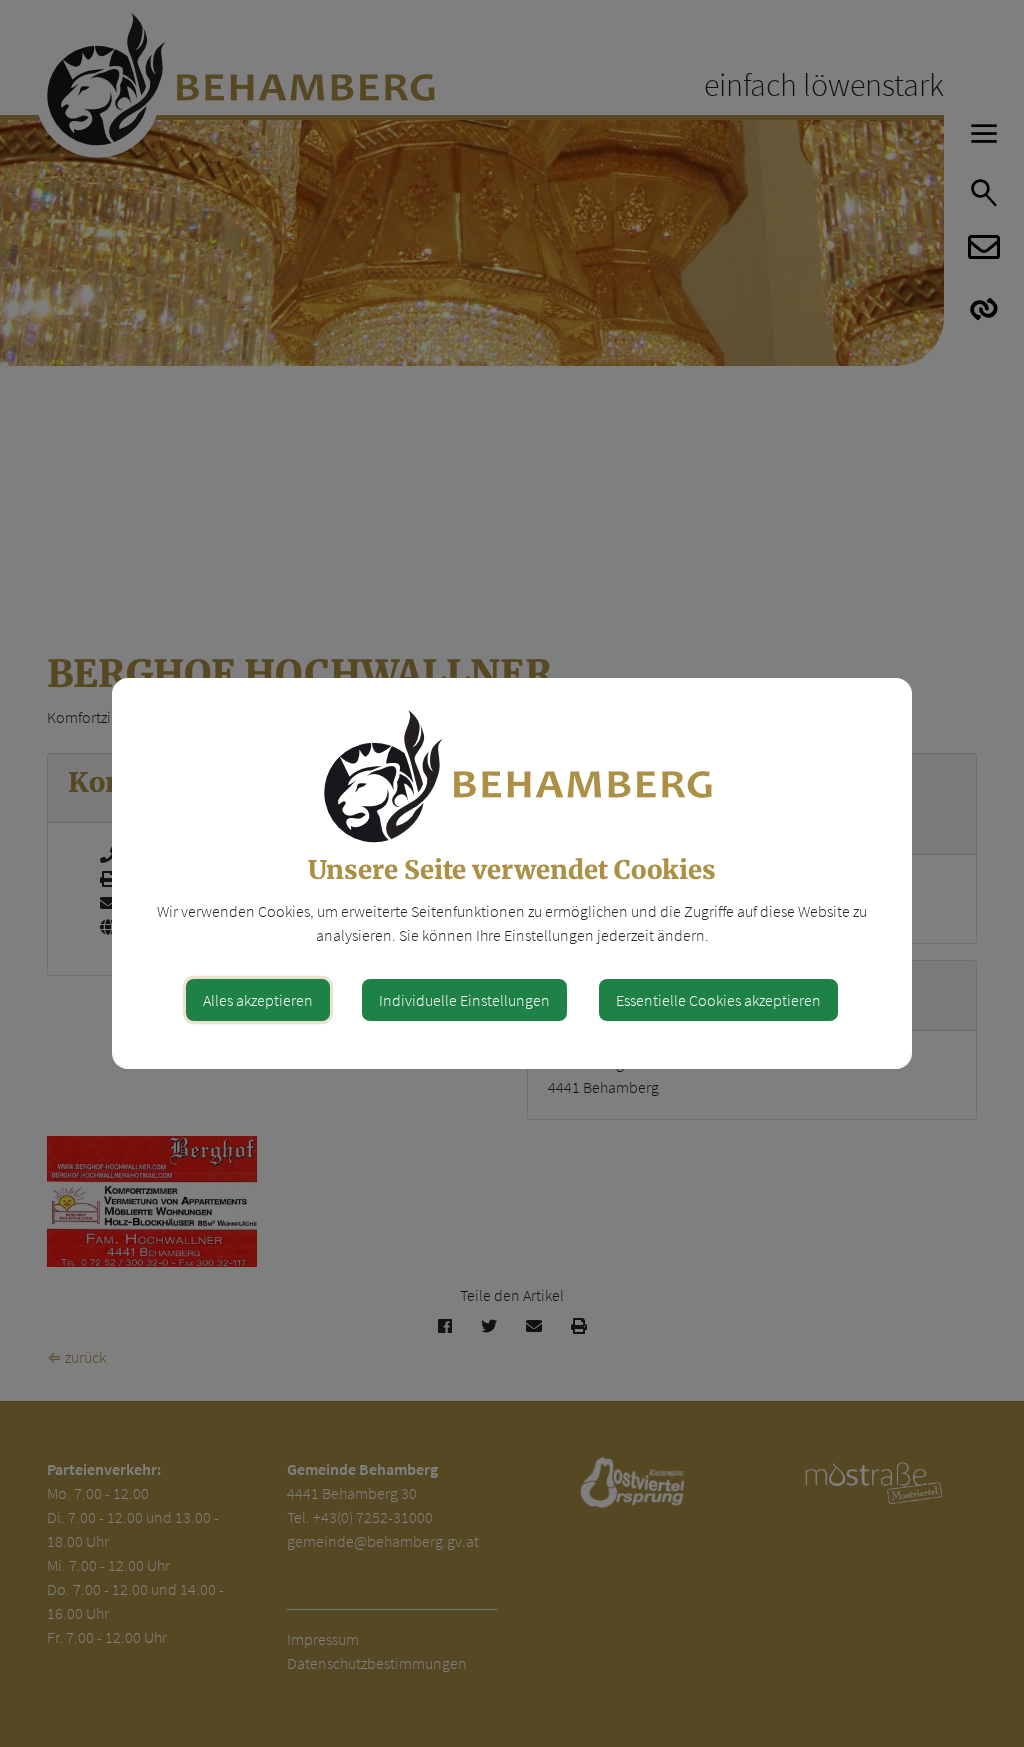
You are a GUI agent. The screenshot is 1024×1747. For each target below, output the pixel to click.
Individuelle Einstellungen (464, 1000)
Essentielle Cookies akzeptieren (718, 1000)
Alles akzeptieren (258, 1000)
